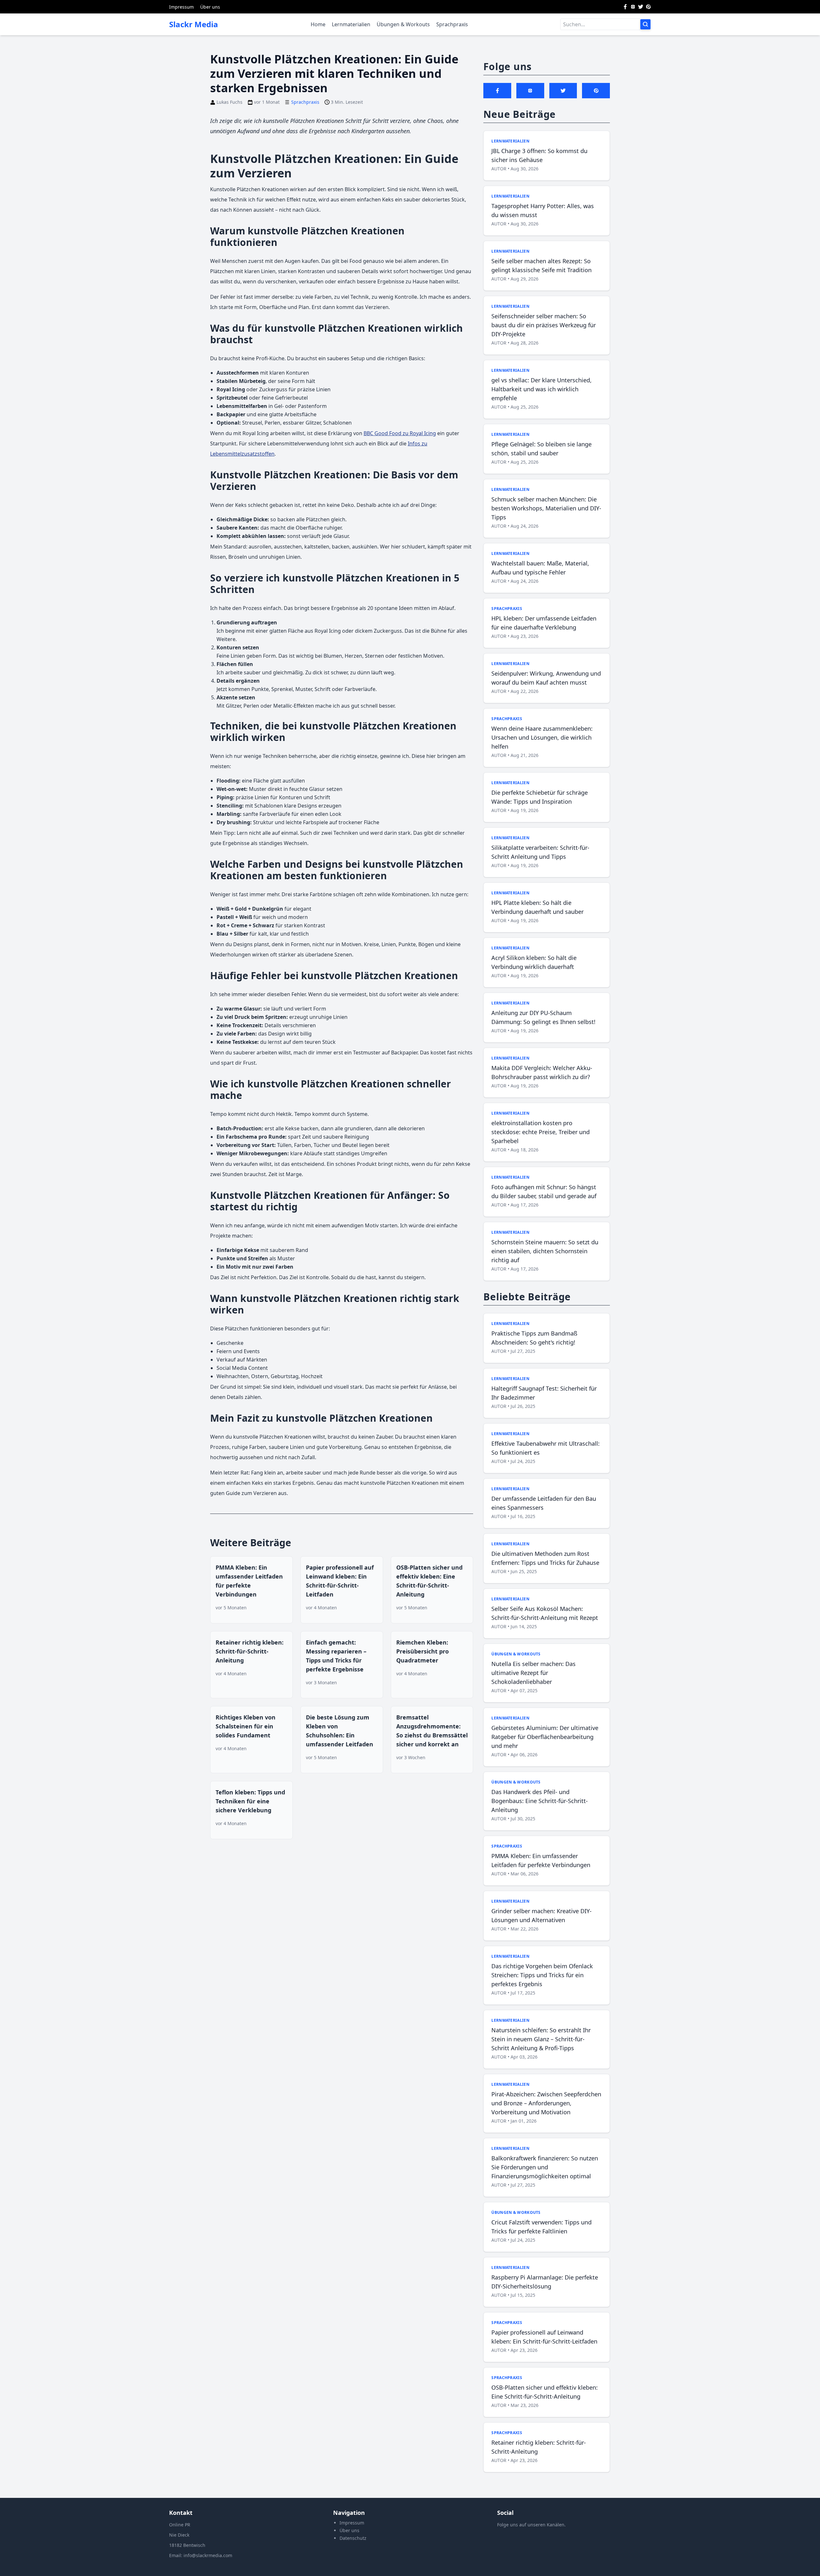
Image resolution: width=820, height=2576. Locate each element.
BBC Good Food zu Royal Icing (400, 433)
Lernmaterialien (351, 24)
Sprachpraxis (452, 24)
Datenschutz (353, 2538)
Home (318, 24)
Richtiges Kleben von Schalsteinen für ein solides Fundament (246, 1726)
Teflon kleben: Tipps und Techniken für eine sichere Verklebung (250, 1801)
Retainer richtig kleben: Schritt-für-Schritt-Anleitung (250, 1651)
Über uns (210, 7)
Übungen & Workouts (403, 24)
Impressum (181, 7)
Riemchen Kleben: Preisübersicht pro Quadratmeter (422, 1651)
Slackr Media (194, 24)
